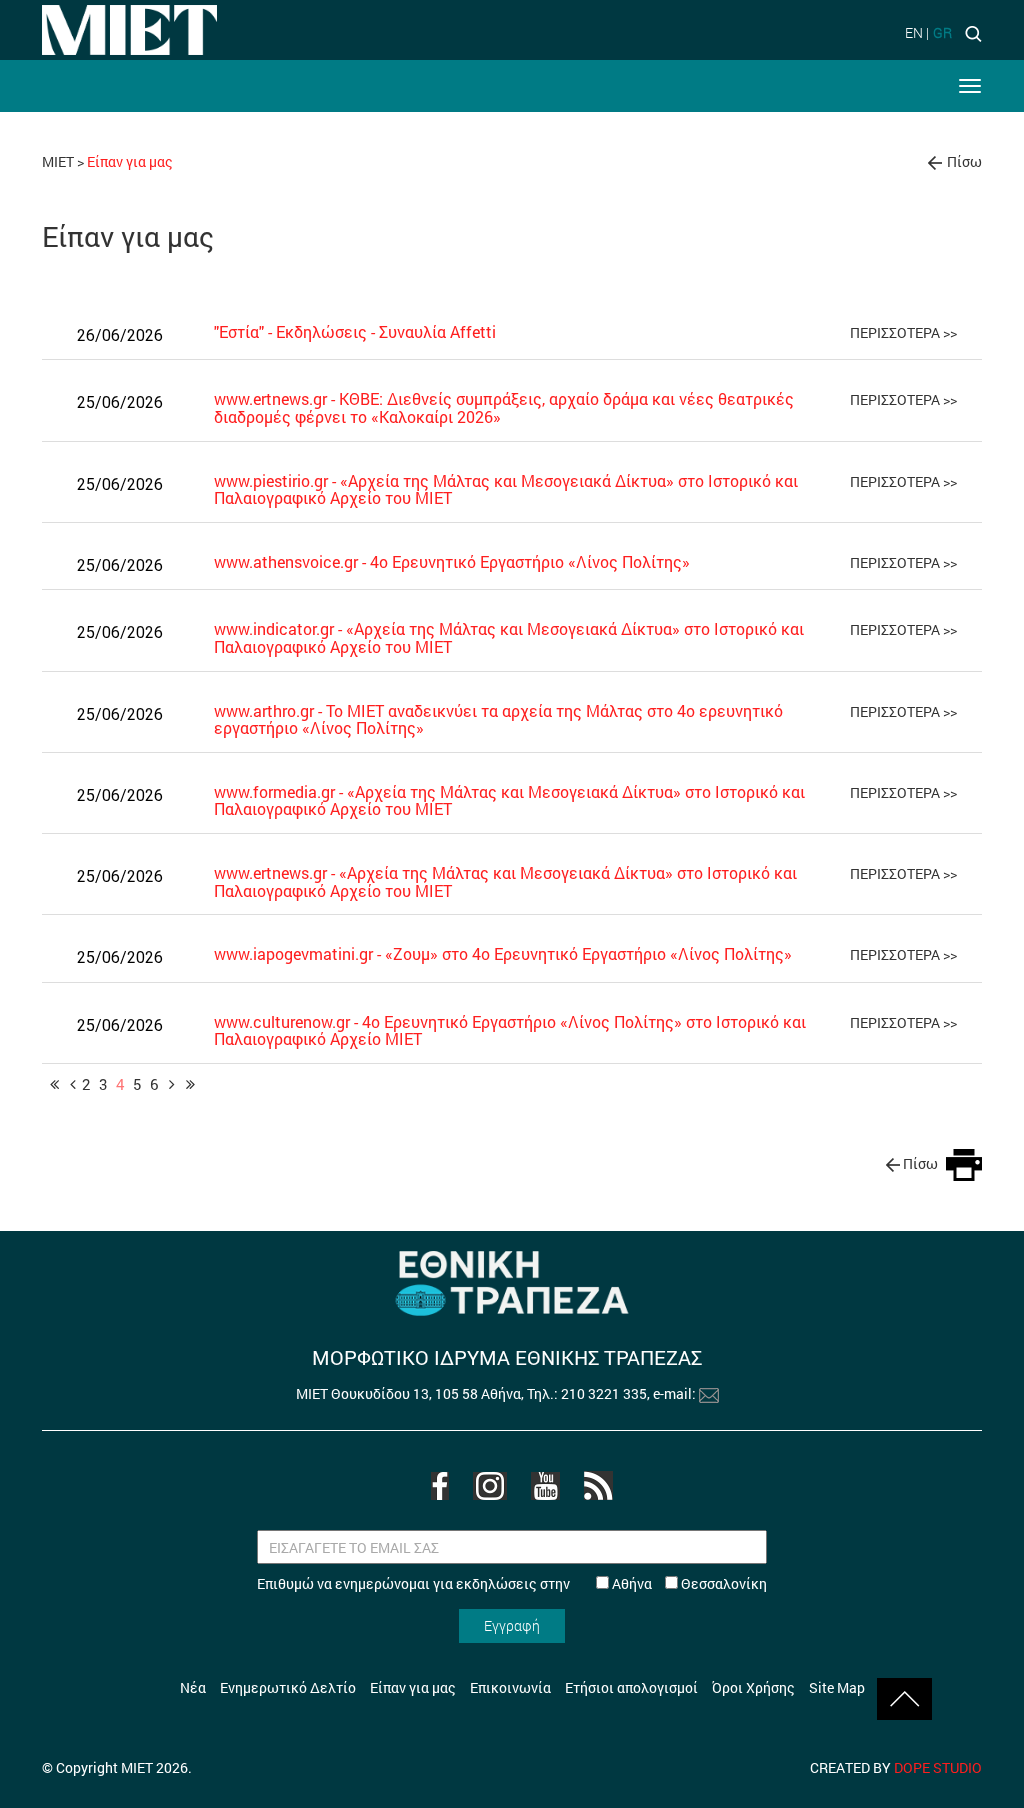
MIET (58, 161)
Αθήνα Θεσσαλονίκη (688, 1583)
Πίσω (964, 161)
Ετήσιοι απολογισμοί (631, 1687)
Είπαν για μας (413, 1687)
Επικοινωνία (510, 1687)
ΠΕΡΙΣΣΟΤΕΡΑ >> (903, 332)
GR (942, 32)
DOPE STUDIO (938, 1767)
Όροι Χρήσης (753, 1687)
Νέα (193, 1687)
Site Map (837, 1687)
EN (914, 32)
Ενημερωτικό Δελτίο (288, 1687)
